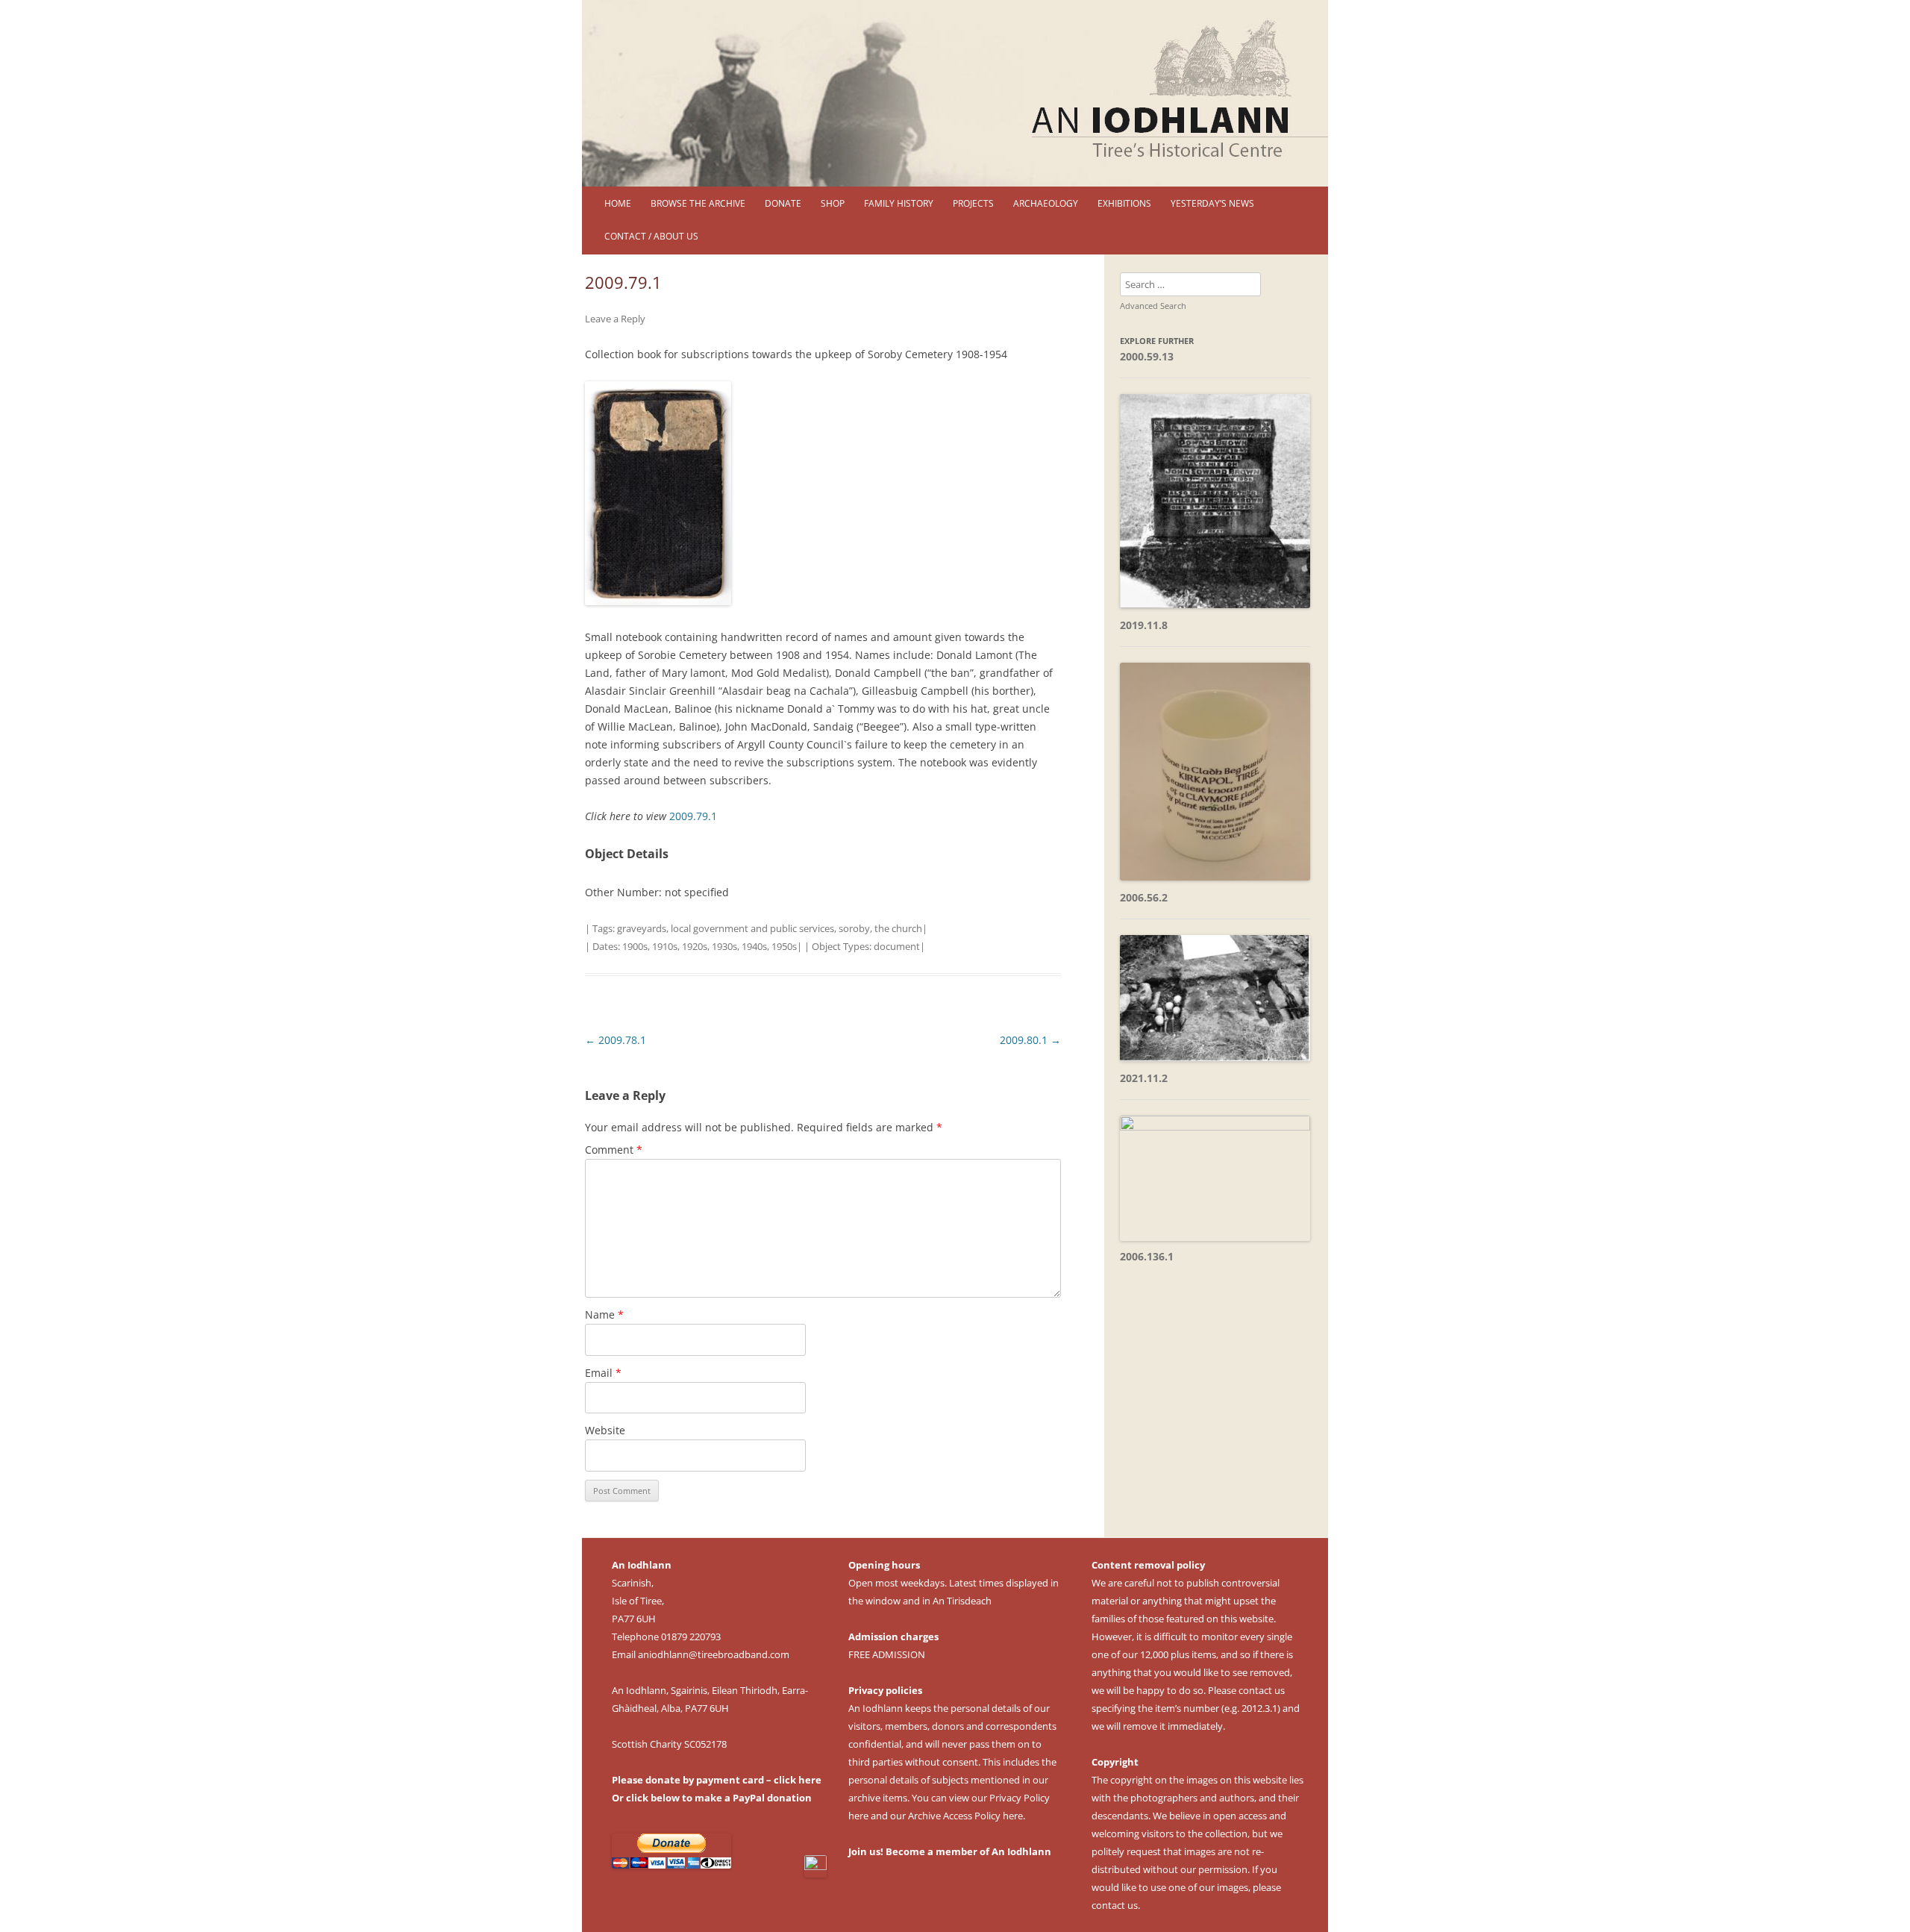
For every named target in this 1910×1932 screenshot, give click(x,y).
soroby (854, 928)
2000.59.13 (1147, 356)
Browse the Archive (698, 203)
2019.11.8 (1144, 625)
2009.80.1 (1030, 1040)
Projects (973, 203)
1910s (665, 946)
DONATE (783, 203)
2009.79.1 (693, 816)
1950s (784, 946)
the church (898, 928)
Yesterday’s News (1212, 203)
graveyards (642, 928)
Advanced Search (1153, 306)
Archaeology (1046, 203)
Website (605, 1430)
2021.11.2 (1144, 1078)
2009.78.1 (616, 1040)
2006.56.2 (1144, 897)
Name (604, 1314)
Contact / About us (651, 236)
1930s (724, 946)
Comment (614, 1150)
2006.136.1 (1147, 1256)
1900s (635, 946)
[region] (955, 93)
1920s (695, 946)
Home (618, 203)
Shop (833, 203)
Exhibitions (1124, 203)
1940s (754, 946)
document (897, 946)
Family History (899, 203)
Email (603, 1373)
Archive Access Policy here (965, 1816)
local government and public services (752, 928)
